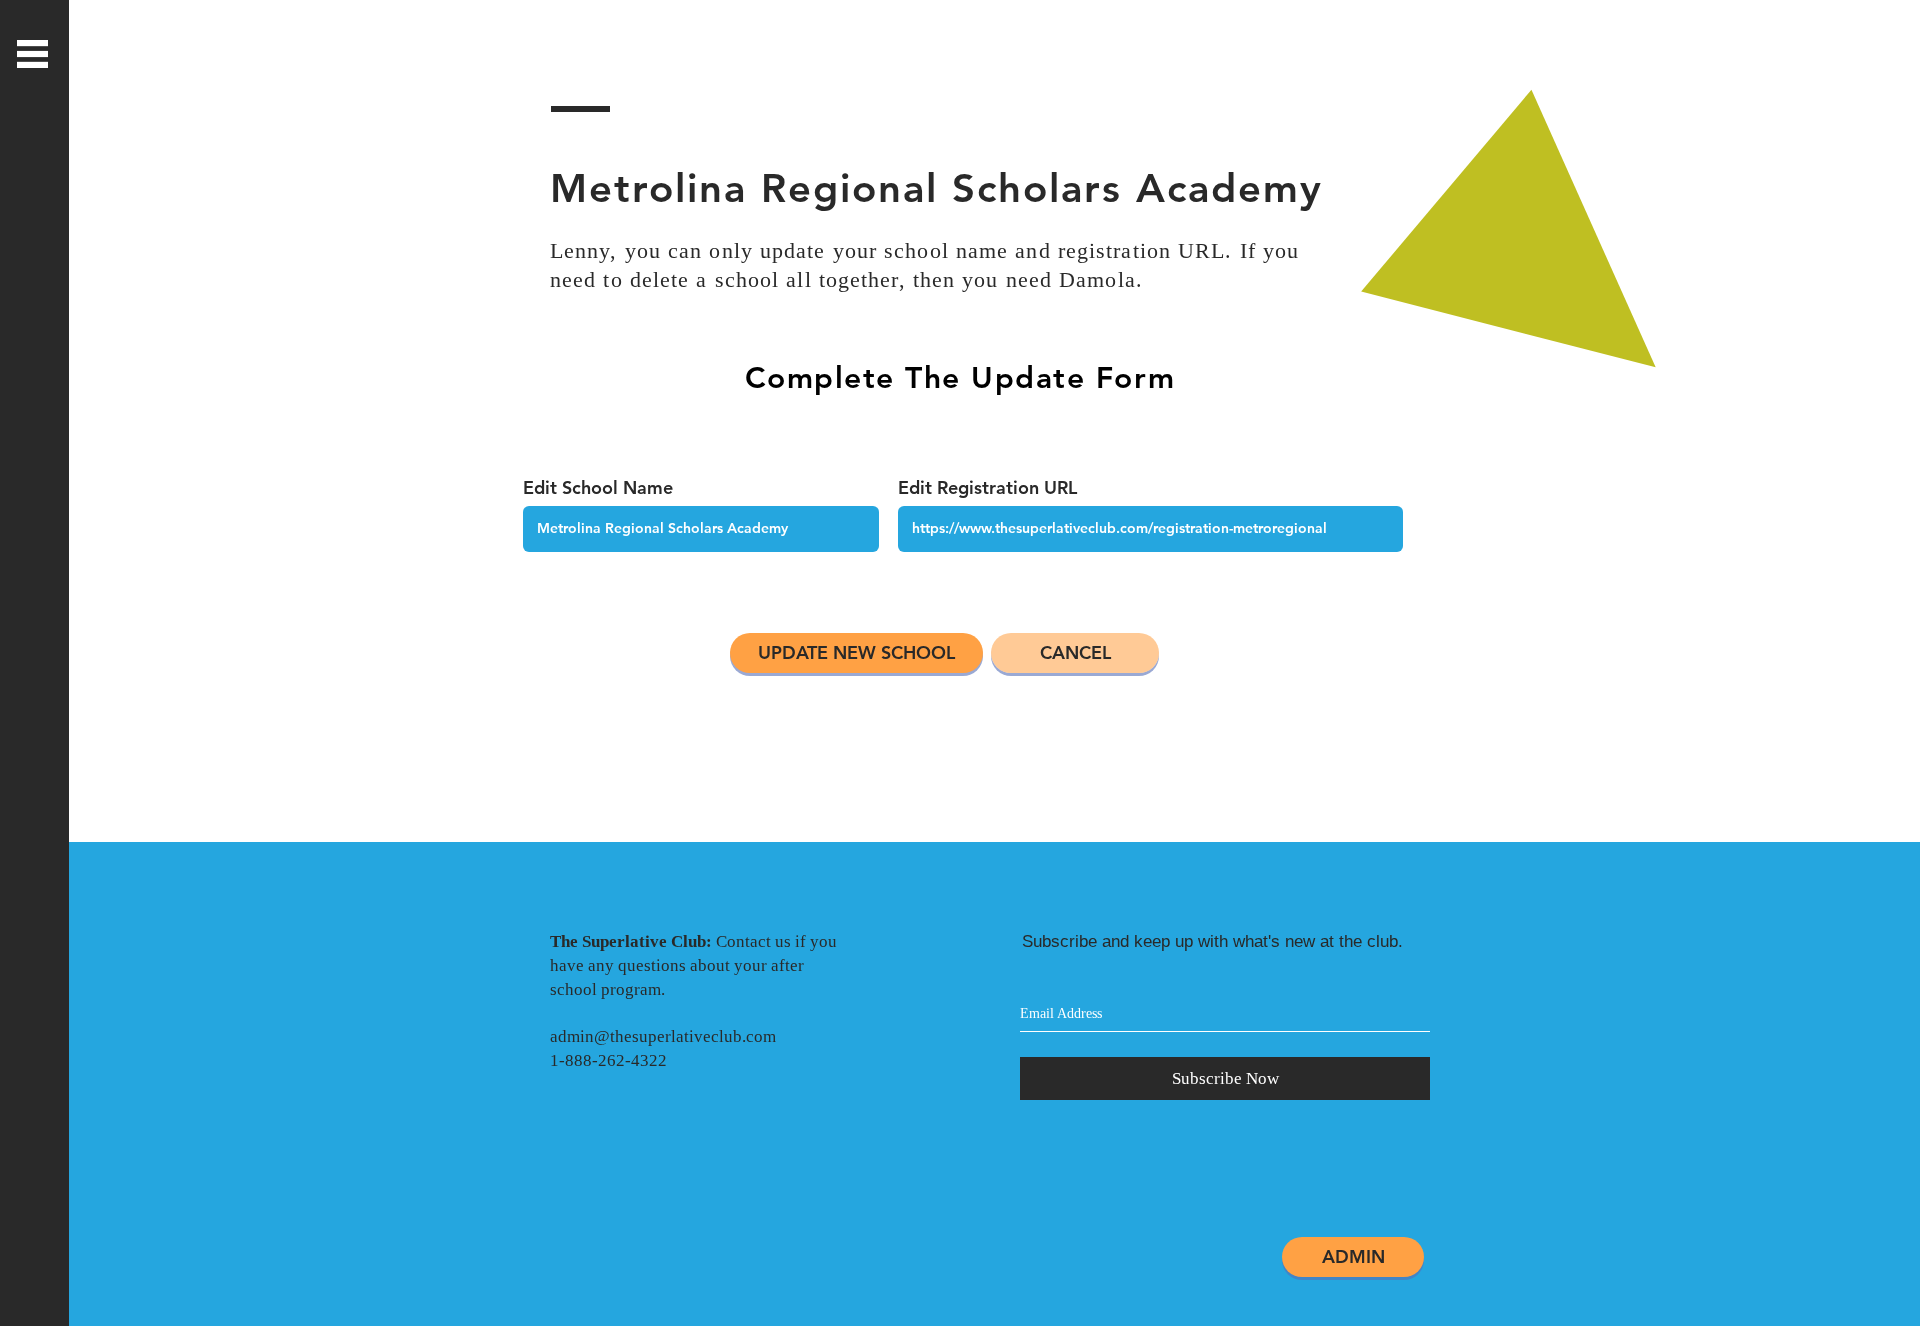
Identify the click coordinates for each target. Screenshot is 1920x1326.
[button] (32, 54)
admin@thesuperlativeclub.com (663, 1036)
